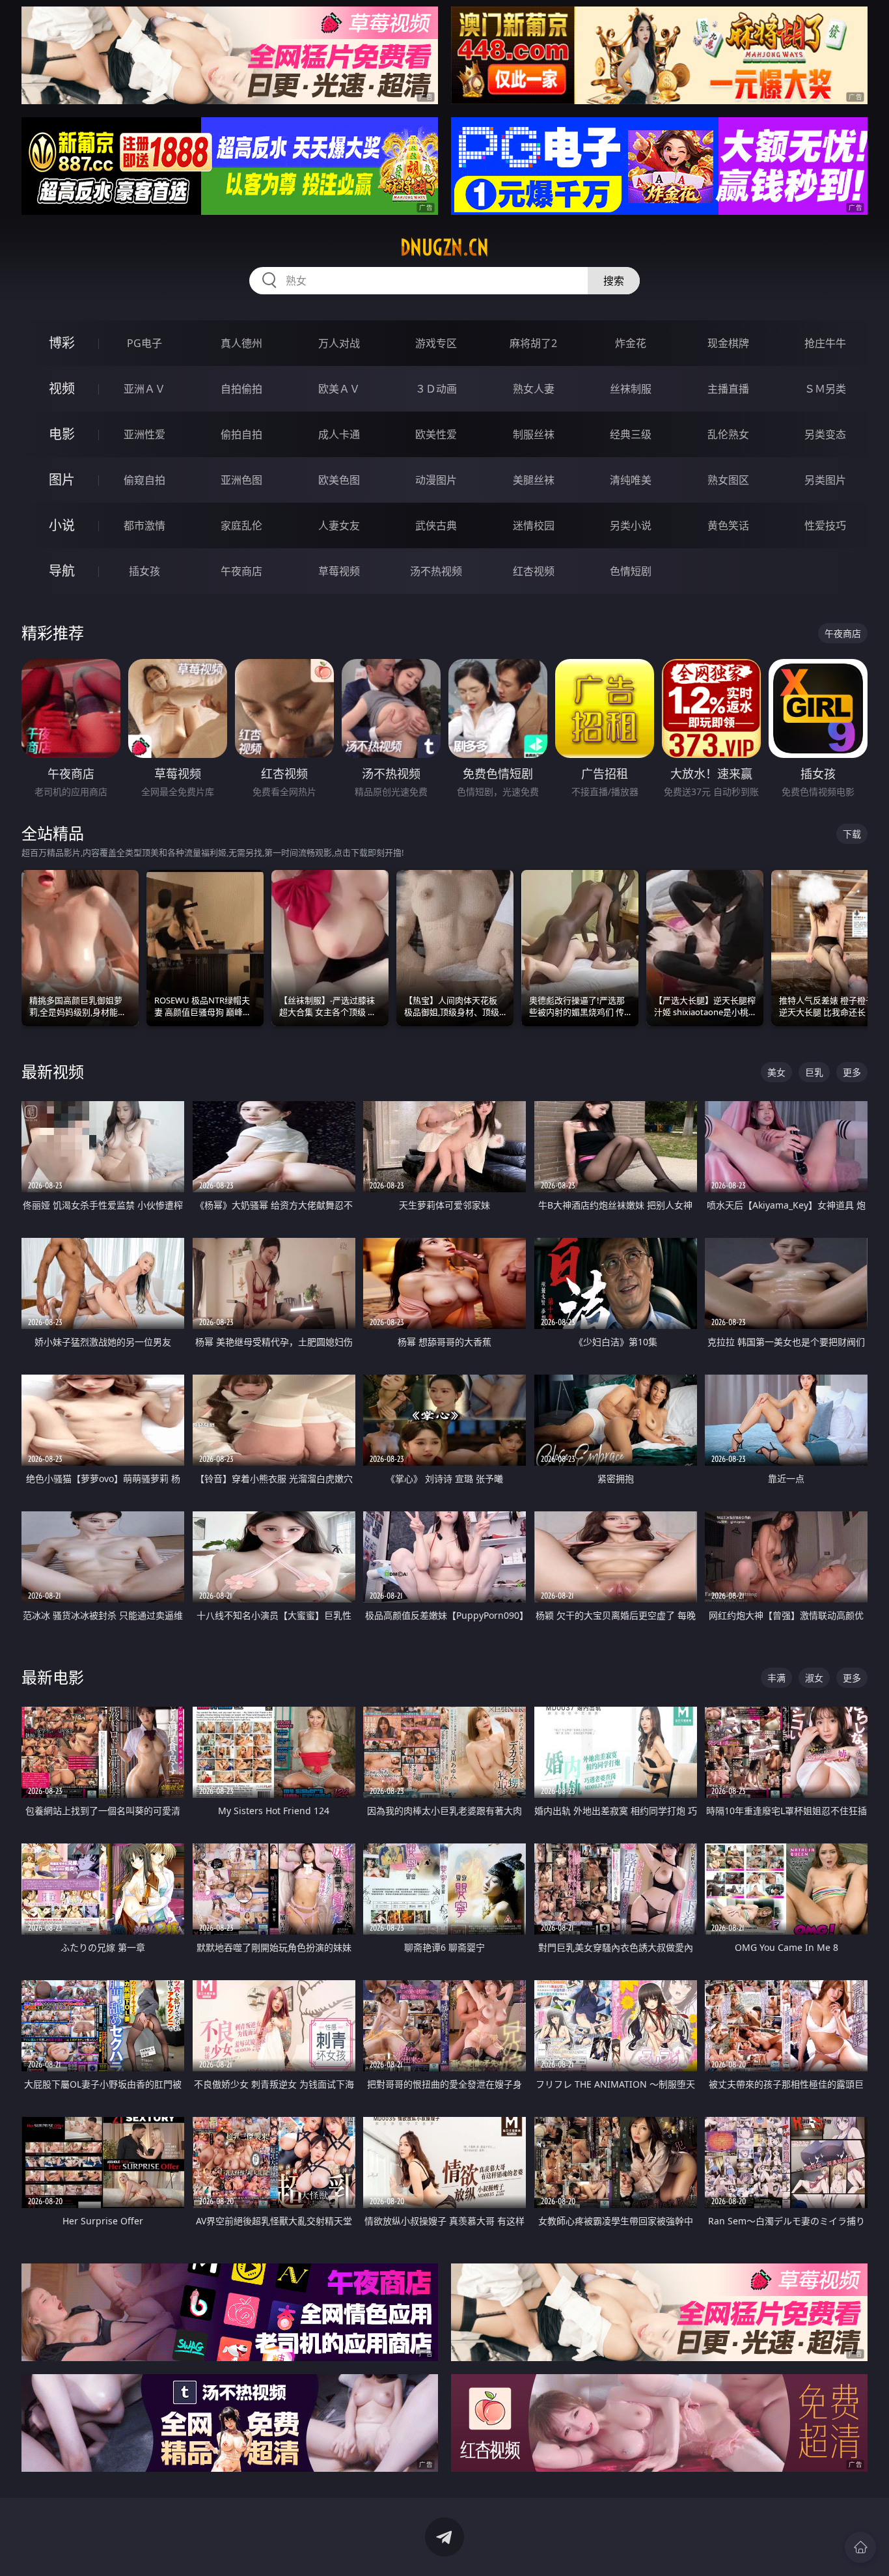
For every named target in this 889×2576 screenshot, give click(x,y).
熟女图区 (728, 480)
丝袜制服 (631, 389)
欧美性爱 (436, 434)
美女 (776, 1072)
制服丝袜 (534, 434)
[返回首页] (860, 2547)
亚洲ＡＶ (144, 389)
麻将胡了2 (533, 343)
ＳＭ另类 (825, 389)
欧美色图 (339, 480)
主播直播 (728, 389)
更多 (852, 1072)
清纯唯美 (631, 480)
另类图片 (825, 480)
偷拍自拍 (241, 434)
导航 (62, 571)
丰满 (776, 1678)
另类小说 (631, 525)
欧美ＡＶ (339, 389)
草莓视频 (339, 571)
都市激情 (144, 525)
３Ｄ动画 (436, 389)
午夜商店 (241, 571)
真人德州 (241, 343)
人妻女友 (339, 525)
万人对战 (339, 343)
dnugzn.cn (444, 247)
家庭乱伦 (241, 525)
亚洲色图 (241, 480)
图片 (62, 480)
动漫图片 (436, 480)
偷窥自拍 (144, 480)
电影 (62, 434)
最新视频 (53, 1071)
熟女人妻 (534, 389)
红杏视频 (534, 571)
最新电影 (53, 1677)
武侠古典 (436, 525)
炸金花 (631, 343)
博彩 (62, 343)
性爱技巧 (825, 525)
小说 (62, 525)
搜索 (614, 281)
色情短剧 (631, 571)
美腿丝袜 (534, 480)
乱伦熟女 (728, 434)
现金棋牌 (728, 343)
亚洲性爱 (144, 434)
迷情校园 (534, 525)
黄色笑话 (728, 525)
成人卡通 (339, 434)
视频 (62, 388)
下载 (852, 834)
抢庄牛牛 (825, 343)
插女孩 (144, 571)
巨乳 (814, 1072)
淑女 (814, 1678)
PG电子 (144, 343)
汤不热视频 (436, 571)
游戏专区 (436, 343)
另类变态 (825, 434)
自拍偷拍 (241, 389)
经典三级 (631, 434)
